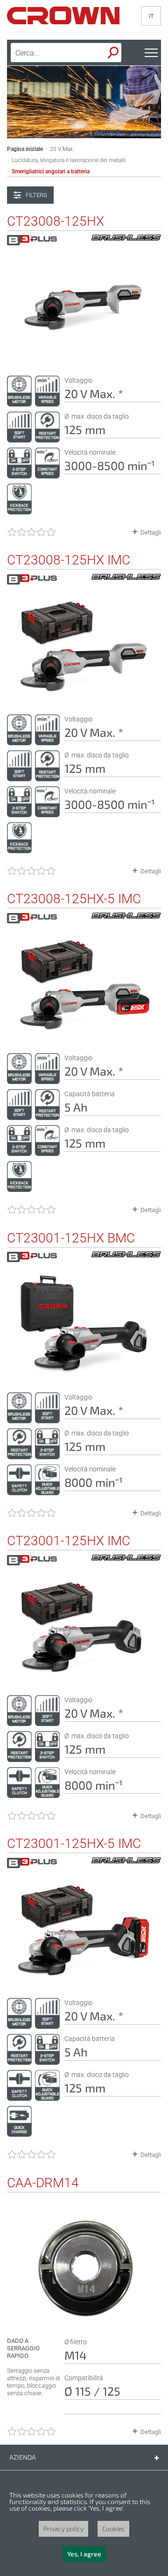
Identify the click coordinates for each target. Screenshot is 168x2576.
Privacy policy (63, 2529)
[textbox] (52, 53)
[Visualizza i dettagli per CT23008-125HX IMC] (84, 695)
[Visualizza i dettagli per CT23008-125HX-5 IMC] (84, 1034)
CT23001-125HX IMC (69, 1541)
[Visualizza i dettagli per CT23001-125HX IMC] (84, 1676)
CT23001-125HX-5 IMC (74, 1844)
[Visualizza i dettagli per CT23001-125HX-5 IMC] (84, 1979)
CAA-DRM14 (43, 2183)
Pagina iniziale (25, 149)
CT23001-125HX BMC (71, 1238)
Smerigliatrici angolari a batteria (51, 171)
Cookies (113, 2529)
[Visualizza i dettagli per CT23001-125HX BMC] (84, 1373)
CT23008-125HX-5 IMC (74, 899)
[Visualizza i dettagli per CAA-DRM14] (84, 2318)
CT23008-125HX (56, 221)
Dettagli (151, 532)
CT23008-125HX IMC (69, 560)
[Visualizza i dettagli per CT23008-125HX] (84, 357)
